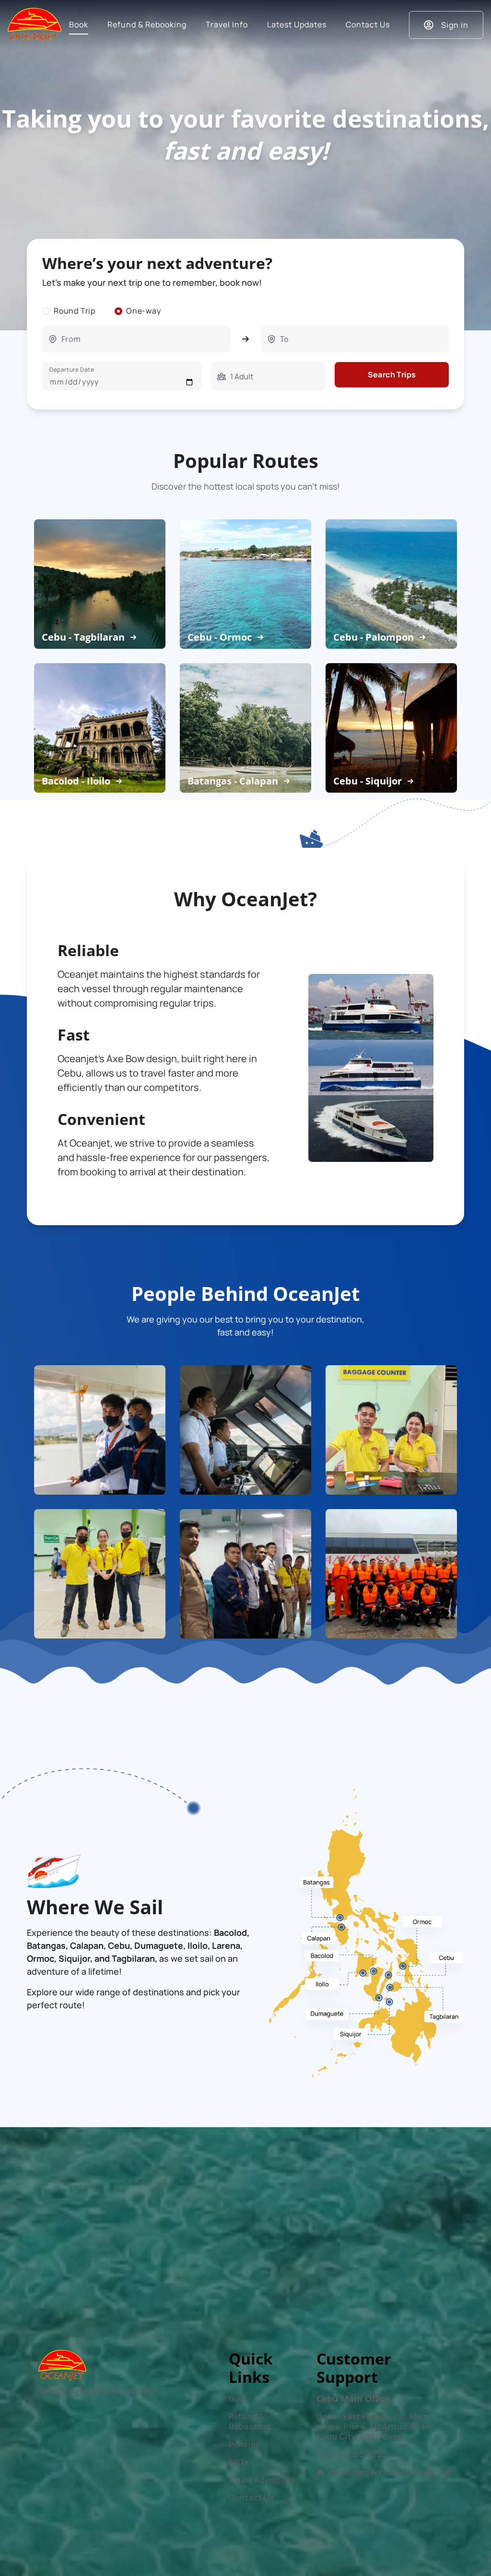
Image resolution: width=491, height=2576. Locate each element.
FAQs (239, 2462)
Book (239, 2399)
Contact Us (251, 2497)
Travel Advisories (262, 2480)
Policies (244, 2444)
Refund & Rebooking (250, 2421)
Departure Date (72, 369)
